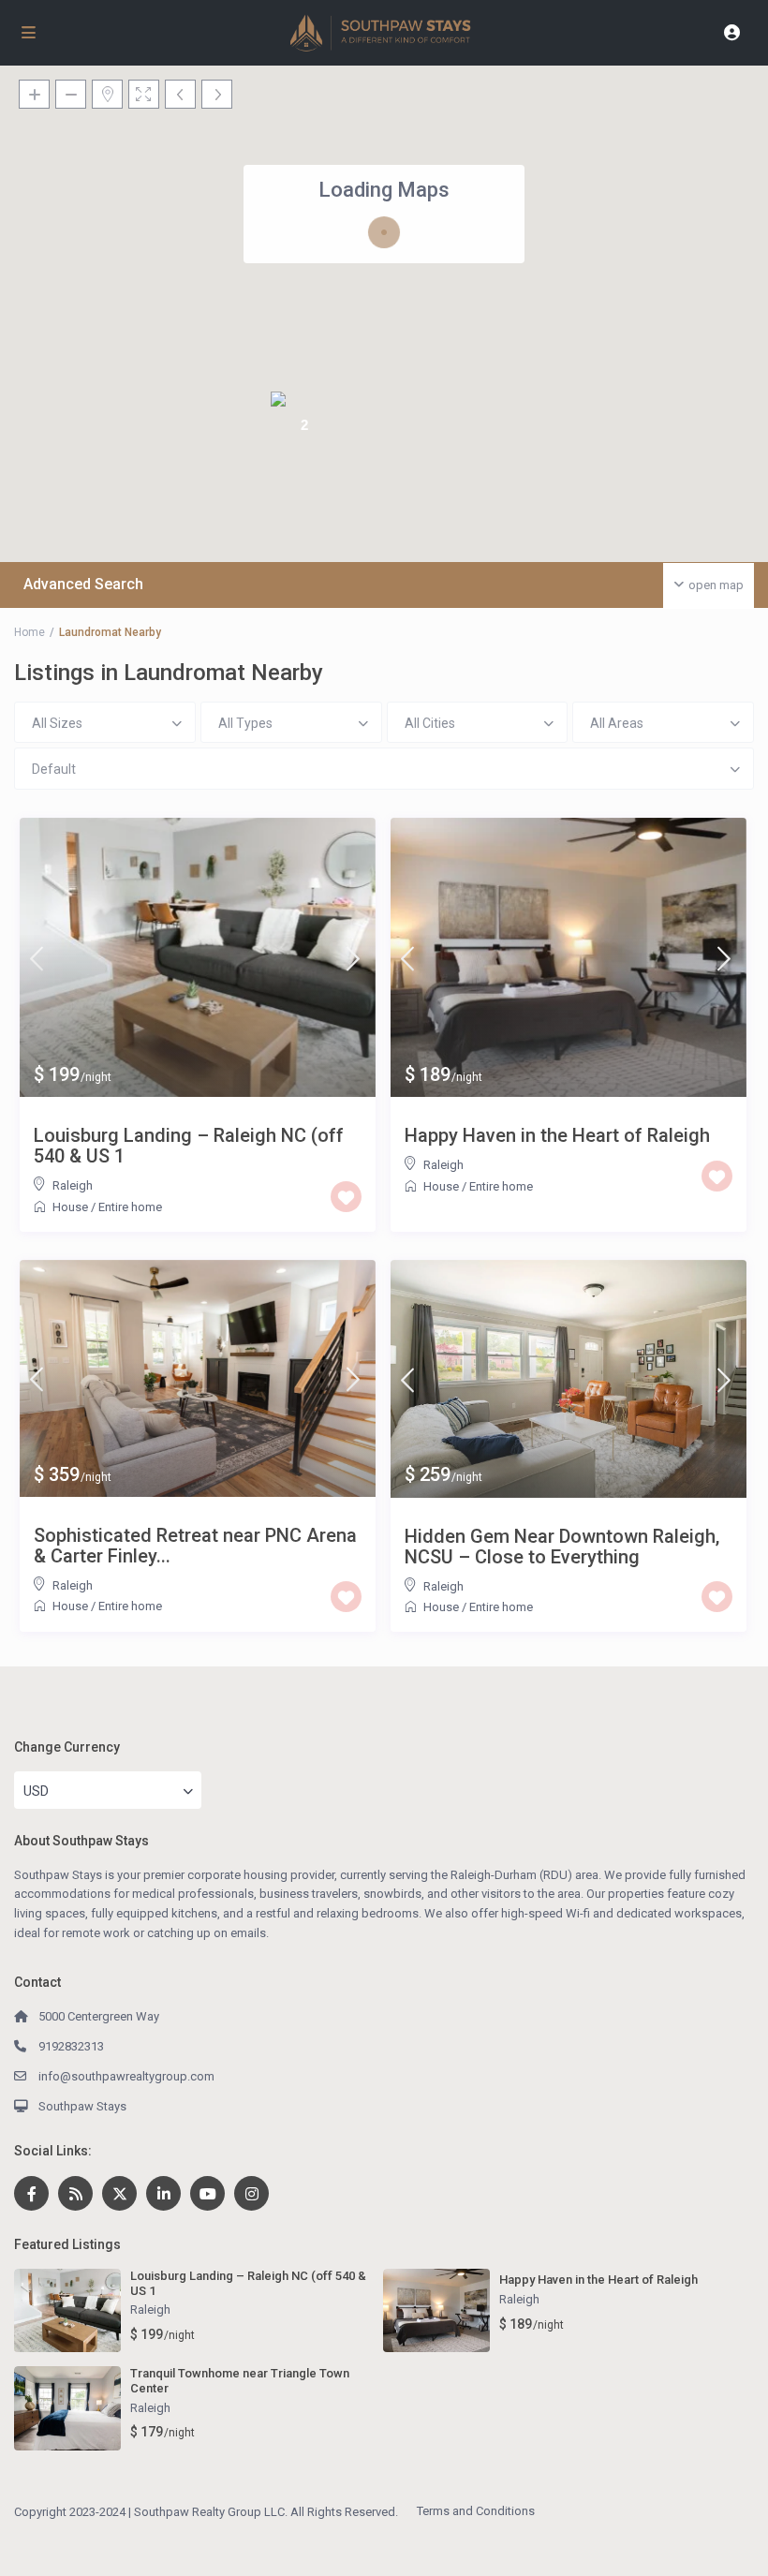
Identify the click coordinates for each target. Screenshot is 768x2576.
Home (30, 632)
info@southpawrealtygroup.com (126, 2076)
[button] (258, 318)
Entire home (130, 1207)
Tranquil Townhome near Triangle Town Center (240, 2381)
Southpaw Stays (82, 2106)
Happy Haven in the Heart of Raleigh (557, 1135)
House (70, 1207)
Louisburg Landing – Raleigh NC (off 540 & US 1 (189, 1146)
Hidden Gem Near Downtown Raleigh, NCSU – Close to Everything (562, 1547)
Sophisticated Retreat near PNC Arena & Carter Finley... (195, 1546)
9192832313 (71, 2046)
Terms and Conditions (476, 2511)
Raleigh (73, 1185)
